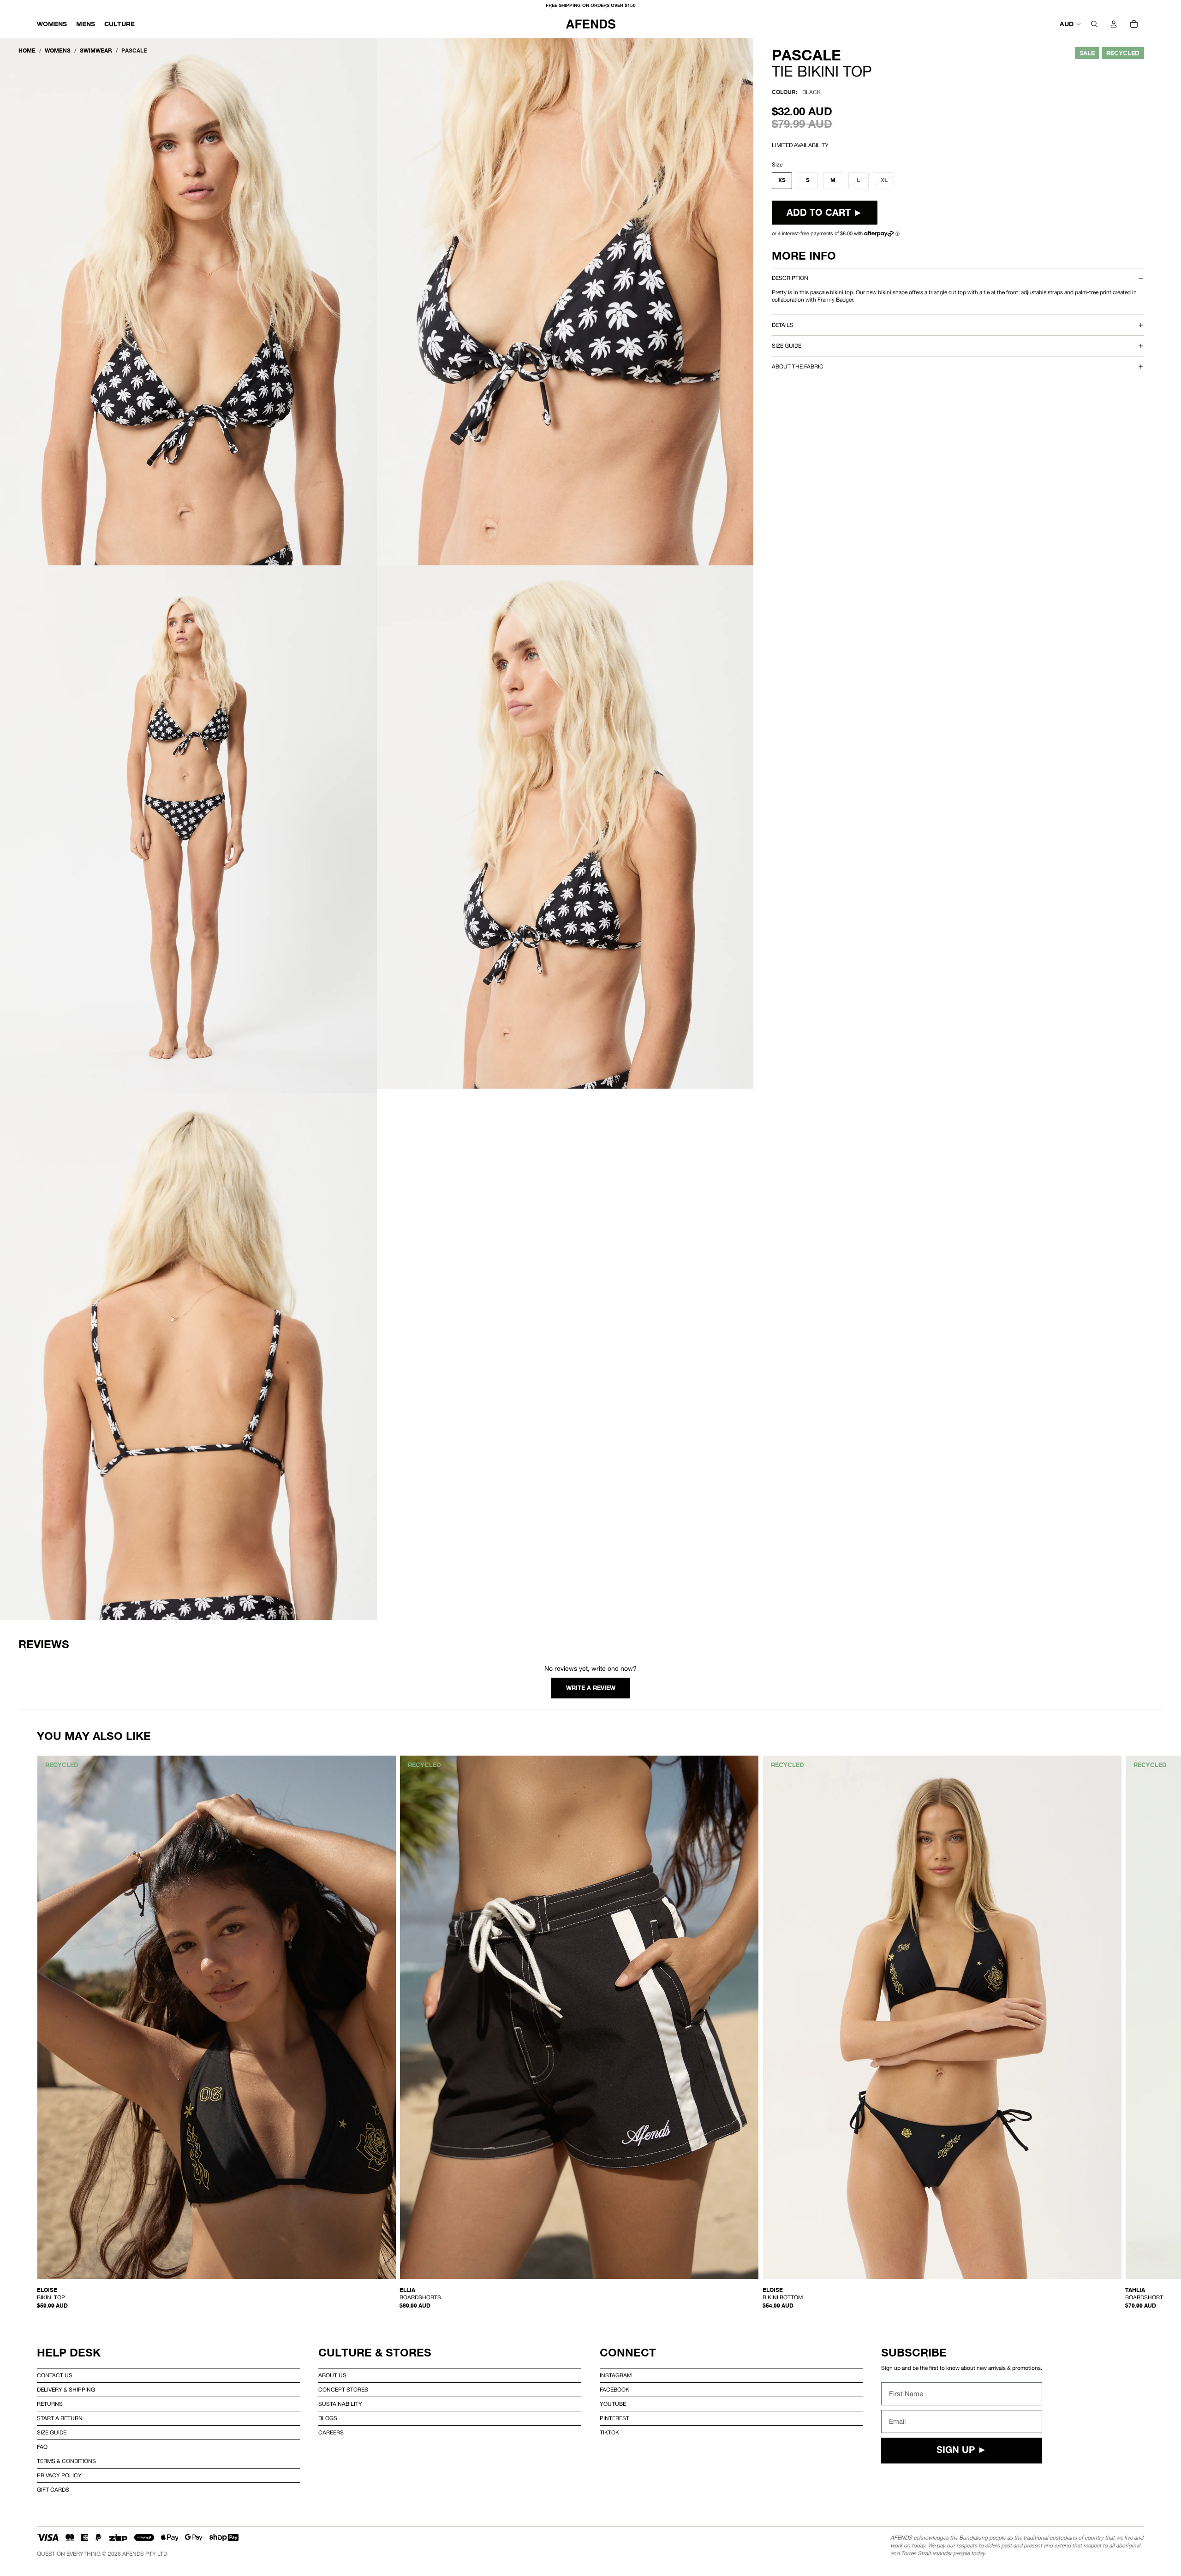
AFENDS (133, 2554)
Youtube (613, 2404)
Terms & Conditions (66, 2461)
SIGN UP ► (962, 2451)
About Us (332, 2375)
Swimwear (96, 50)
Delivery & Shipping (66, 2390)
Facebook (614, 2390)
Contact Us (55, 2375)
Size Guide (52, 2433)
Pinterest (614, 2418)
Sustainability (340, 2404)
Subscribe (914, 2353)
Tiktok (609, 2433)
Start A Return (60, 2418)
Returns (50, 2404)
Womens (58, 50)
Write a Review (591, 1688)
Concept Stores (343, 2390)
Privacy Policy (59, 2475)
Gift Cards (53, 2490)
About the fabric (798, 367)
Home (27, 50)
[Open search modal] (1094, 24)
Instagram (616, 2375)
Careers (331, 2433)
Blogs (328, 2418)
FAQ (42, 2447)
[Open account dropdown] (1114, 24)
